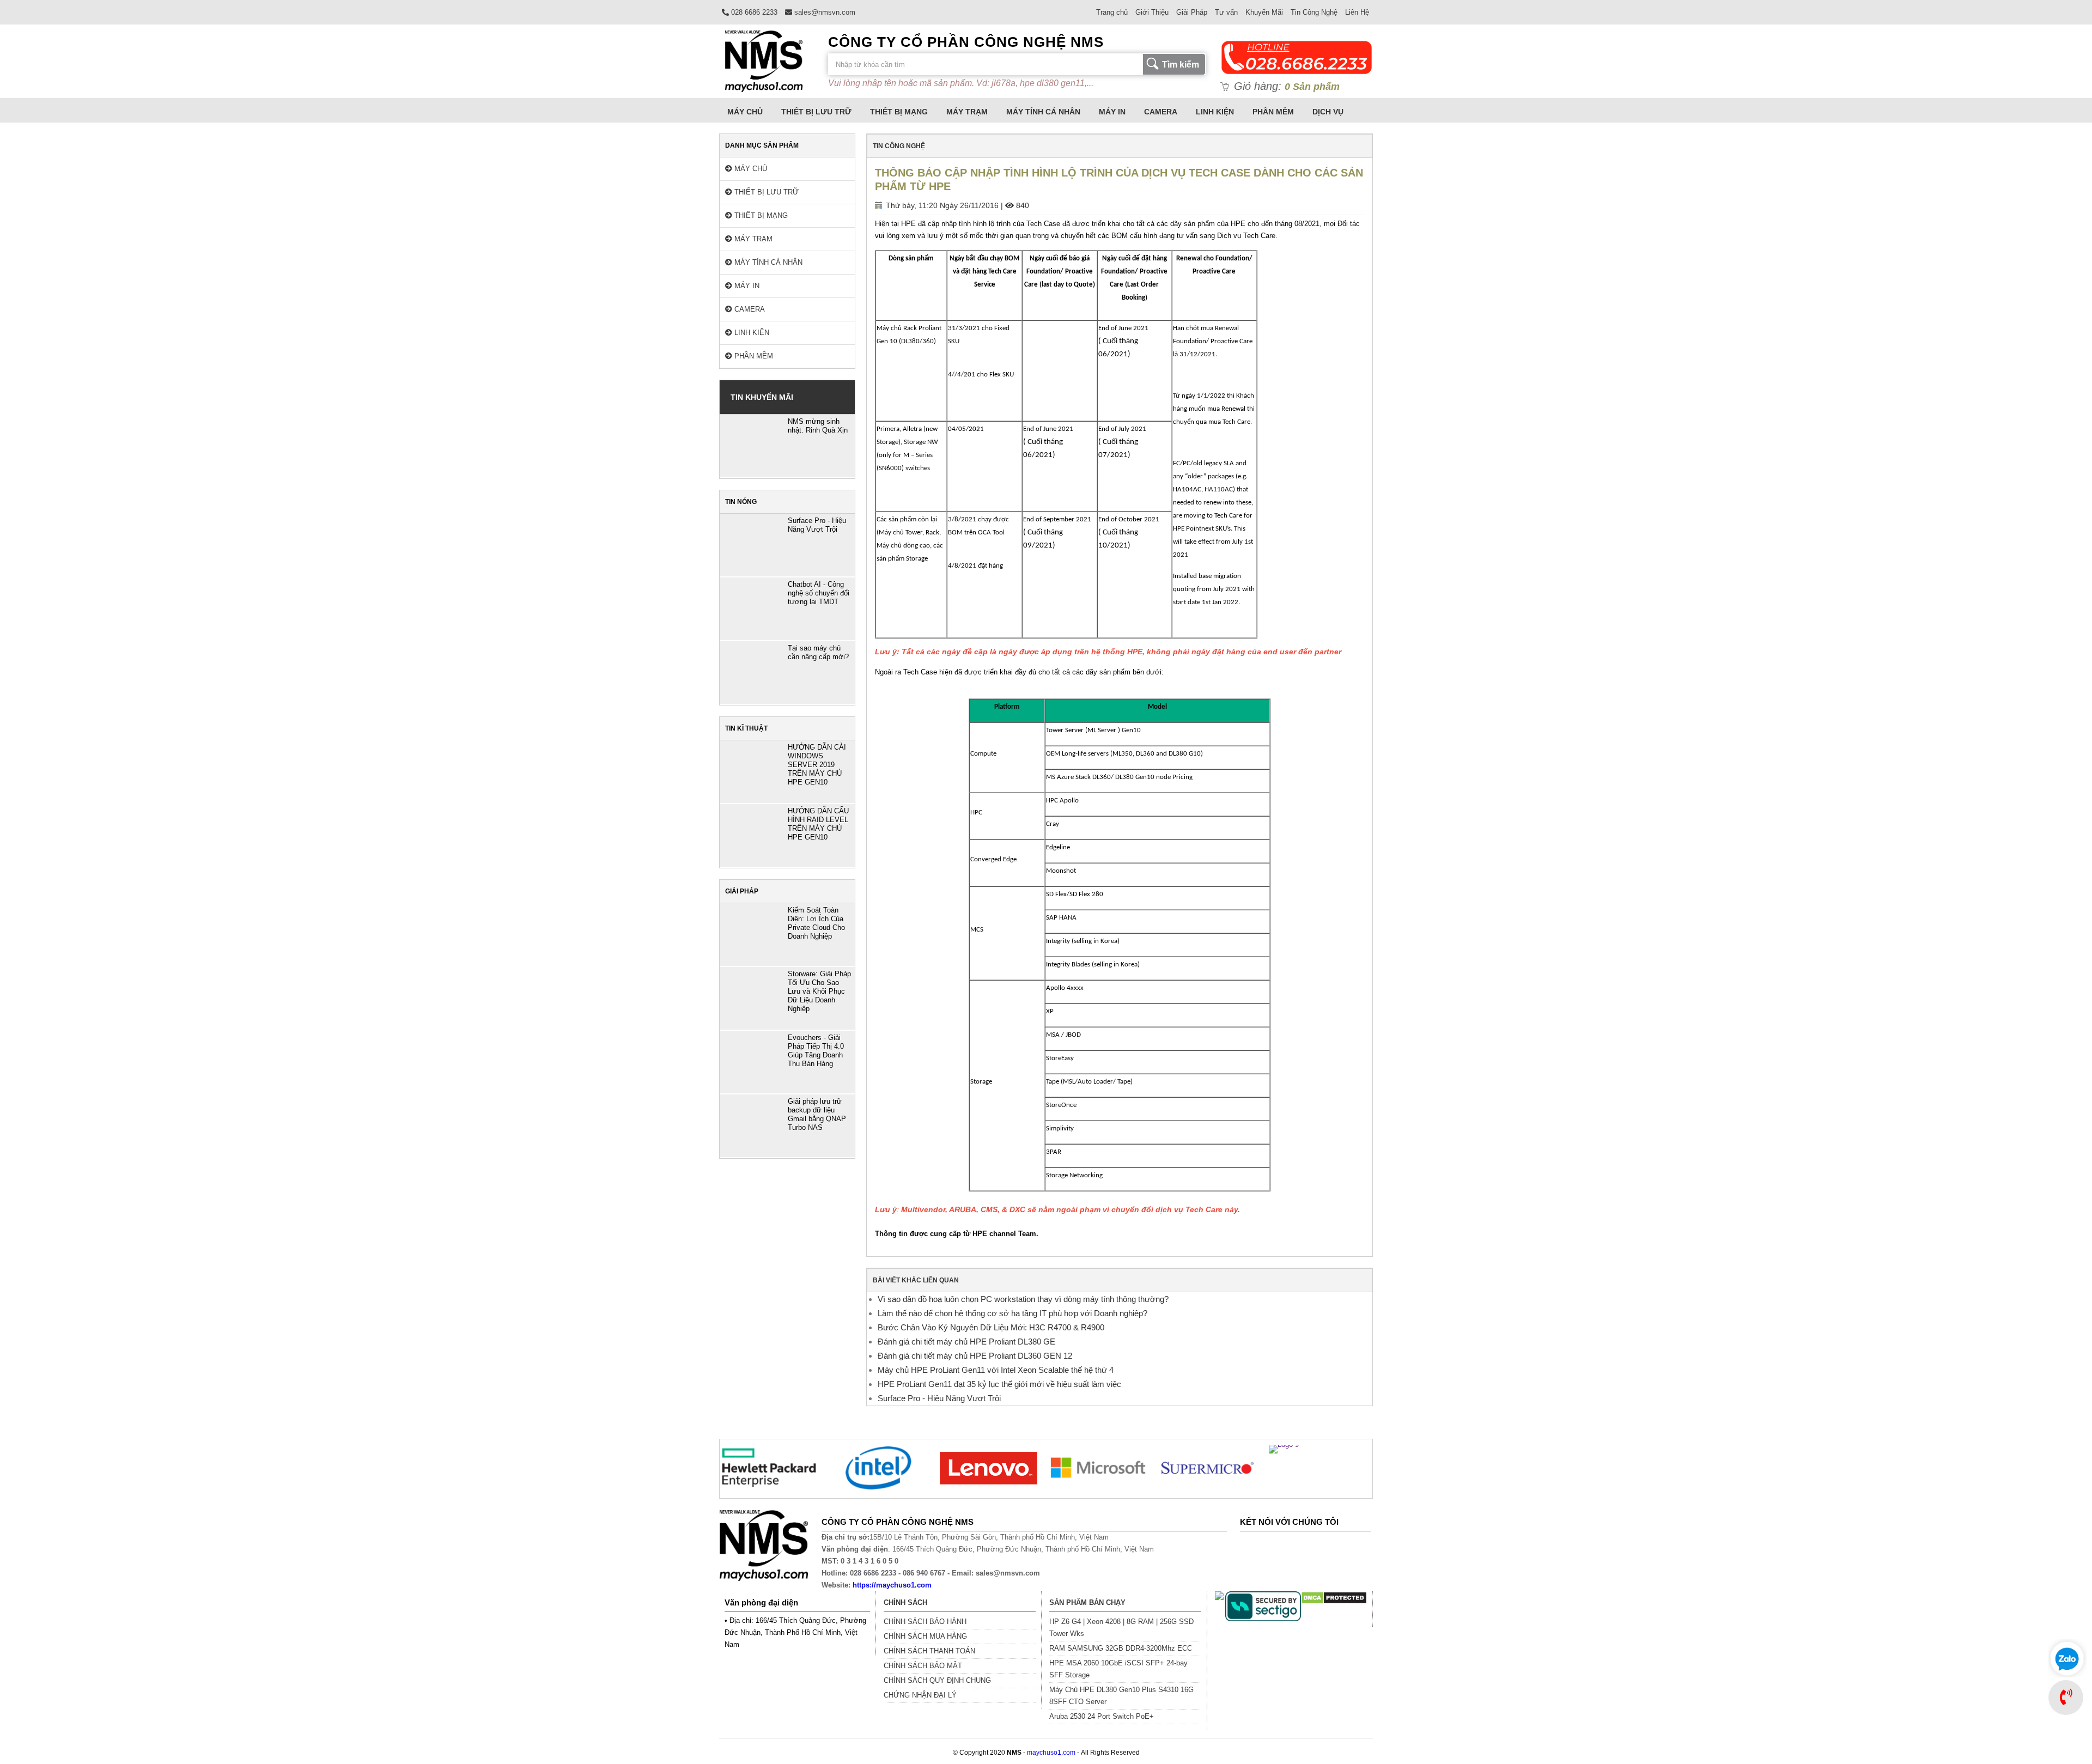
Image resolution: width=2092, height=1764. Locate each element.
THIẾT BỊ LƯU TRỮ (816, 112)
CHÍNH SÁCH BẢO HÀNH (925, 1622)
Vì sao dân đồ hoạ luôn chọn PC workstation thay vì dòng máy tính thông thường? (1023, 1299)
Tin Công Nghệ (1314, 12)
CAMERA (1161, 112)
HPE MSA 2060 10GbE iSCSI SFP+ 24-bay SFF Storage (1118, 1669)
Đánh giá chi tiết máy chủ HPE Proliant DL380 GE (966, 1342)
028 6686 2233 (753, 12)
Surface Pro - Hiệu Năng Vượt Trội (939, 1398)
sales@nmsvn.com (824, 12)
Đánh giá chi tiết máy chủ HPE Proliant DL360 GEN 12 (975, 1356)
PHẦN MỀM (1273, 112)
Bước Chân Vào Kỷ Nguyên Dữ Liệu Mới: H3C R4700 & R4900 (991, 1327)
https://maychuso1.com (892, 1585)
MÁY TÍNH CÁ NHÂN (1043, 112)
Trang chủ (1112, 12)
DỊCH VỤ (1328, 112)
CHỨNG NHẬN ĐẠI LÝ (920, 1695)
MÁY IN (1112, 112)
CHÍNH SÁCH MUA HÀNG (925, 1636)
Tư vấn (1226, 12)
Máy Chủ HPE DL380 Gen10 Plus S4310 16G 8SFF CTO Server (1121, 1696)
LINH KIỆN (1215, 112)
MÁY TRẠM (967, 112)
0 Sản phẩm (1312, 87)
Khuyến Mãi (1264, 12)
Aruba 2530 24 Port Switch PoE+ (1102, 1716)
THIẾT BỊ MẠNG (899, 112)
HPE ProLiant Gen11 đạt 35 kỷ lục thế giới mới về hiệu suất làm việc (999, 1384)
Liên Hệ (1357, 12)
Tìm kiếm (1181, 65)
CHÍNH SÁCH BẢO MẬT (923, 1666)
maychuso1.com (1051, 1753)
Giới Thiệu (1152, 12)
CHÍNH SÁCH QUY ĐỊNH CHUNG (937, 1680)
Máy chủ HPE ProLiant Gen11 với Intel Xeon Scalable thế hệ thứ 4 (996, 1370)
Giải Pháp (1192, 12)
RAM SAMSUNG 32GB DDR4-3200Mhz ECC (1121, 1648)
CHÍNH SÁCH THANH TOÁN (929, 1651)
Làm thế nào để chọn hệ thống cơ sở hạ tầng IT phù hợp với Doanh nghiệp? (1012, 1313)
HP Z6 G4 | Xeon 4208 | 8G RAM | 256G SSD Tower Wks (1121, 1628)
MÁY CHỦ (745, 112)
